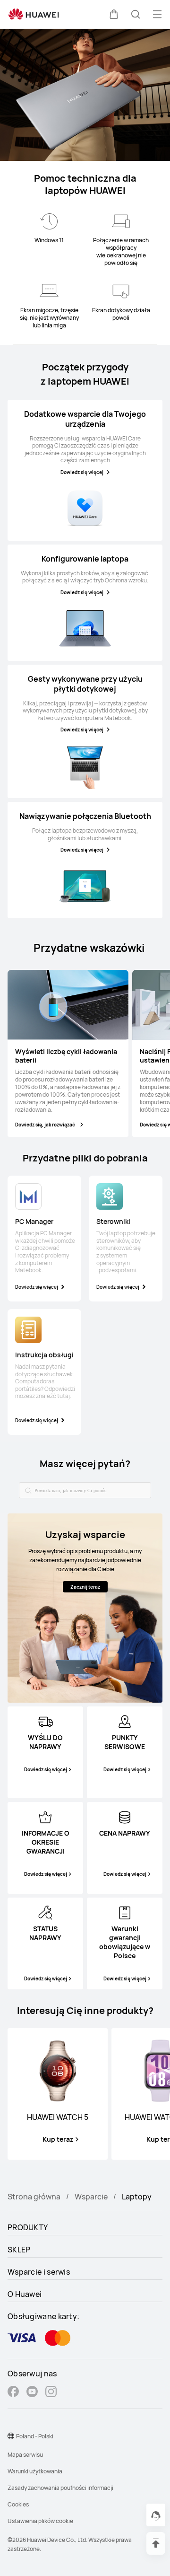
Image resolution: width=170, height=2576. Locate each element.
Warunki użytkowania (35, 2471)
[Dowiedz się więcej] (85, 508)
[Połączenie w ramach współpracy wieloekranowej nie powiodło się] (121, 221)
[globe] (11, 2436)
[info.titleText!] (45, 1721)
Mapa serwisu (25, 2455)
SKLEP (19, 2250)
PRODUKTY (28, 2227)
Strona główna (34, 2197)
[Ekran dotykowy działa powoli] (121, 291)
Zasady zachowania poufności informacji (60, 2488)
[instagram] (51, 2393)
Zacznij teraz (85, 1587)
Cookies (18, 2504)
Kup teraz (58, 2139)
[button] (114, 14)
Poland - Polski (35, 2436)
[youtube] (32, 2393)
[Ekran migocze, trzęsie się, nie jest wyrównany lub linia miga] (49, 291)
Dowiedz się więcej (82, 472)
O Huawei (25, 2294)
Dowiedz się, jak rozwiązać (45, 1125)
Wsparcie (91, 2197)
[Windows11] (49, 221)
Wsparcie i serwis (39, 2272)
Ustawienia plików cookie (40, 2521)
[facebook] (13, 2393)
